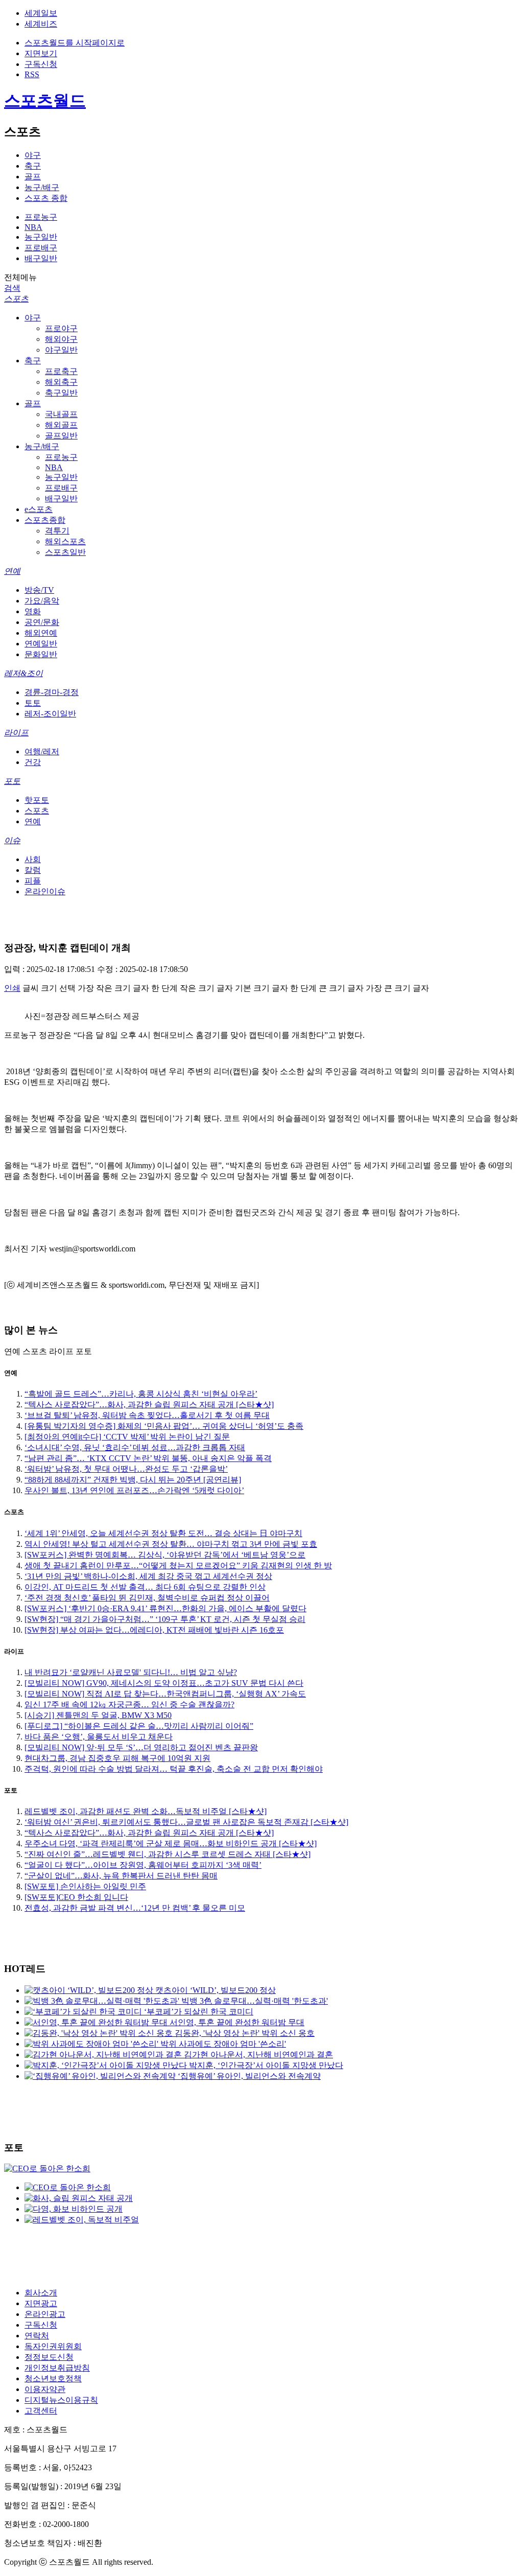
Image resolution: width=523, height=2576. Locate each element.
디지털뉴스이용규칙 (61, 2400)
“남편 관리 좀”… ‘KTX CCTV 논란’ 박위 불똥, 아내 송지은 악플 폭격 (148, 1458)
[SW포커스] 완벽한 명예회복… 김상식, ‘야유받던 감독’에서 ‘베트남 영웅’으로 (165, 1555)
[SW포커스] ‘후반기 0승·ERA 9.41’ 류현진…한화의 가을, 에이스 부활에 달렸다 (165, 1608)
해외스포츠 (65, 541)
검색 (12, 288)
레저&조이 (23, 673)
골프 (33, 177)
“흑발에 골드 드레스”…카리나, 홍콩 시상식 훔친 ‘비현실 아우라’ (141, 1394)
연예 (12, 571)
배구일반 (41, 258)
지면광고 (41, 2303)
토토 (33, 703)
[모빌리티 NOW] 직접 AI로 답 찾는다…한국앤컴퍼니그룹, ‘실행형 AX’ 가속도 (165, 1694)
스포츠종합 (45, 520)
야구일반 (61, 350)
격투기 (57, 531)
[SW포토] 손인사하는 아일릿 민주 (85, 1886)
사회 (33, 859)
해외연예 (41, 633)
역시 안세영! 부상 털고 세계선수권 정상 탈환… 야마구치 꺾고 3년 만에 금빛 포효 (171, 1544)
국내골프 (61, 414)
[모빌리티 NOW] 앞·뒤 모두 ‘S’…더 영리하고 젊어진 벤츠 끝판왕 (141, 1747)
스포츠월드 (45, 101)
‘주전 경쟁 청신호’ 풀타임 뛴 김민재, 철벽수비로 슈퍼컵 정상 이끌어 (147, 1598)
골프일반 (61, 436)
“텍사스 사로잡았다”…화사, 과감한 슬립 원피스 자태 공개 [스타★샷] (149, 1405)
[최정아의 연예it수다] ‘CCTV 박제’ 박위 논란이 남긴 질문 (127, 1437)
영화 (33, 611)
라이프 (16, 733)
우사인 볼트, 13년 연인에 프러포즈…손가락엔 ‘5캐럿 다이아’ (134, 1490)
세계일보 (41, 13)
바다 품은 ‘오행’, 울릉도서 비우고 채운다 (99, 1737)
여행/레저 (42, 751)
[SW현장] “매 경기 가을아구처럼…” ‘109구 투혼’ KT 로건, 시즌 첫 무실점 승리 (165, 1619)
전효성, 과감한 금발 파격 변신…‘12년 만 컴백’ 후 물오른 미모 (135, 1908)
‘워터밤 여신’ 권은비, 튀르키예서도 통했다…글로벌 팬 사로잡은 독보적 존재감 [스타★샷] (186, 1822)
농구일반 (41, 237)
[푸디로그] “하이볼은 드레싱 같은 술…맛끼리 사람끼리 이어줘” (139, 1726)
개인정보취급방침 (57, 2368)
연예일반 (41, 644)
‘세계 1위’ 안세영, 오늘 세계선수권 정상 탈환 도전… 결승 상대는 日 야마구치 (163, 1533)
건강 (33, 762)
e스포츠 (39, 509)
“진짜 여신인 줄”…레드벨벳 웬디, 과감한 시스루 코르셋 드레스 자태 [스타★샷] (168, 1854)
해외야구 (61, 339)
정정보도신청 (49, 2357)
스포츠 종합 (46, 198)
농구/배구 (42, 187)
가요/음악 (42, 601)
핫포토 (37, 800)
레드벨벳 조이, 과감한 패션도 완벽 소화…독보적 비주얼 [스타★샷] (146, 1811)
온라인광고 (45, 2314)
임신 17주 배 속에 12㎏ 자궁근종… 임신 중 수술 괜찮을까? (129, 1704)
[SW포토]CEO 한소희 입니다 (76, 1897)
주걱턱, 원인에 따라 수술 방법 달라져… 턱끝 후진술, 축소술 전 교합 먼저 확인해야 (174, 1769)
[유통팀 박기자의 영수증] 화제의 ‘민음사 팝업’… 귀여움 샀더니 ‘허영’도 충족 (164, 1426)
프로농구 (41, 217)
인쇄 (12, 988)
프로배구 (41, 248)
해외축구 (61, 382)
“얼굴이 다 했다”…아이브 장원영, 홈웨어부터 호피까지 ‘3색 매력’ (143, 1865)
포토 (12, 781)
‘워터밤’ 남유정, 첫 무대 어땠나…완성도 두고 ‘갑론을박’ (126, 1469)
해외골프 (61, 425)
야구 (33, 155)
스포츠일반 (65, 552)
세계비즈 (41, 24)
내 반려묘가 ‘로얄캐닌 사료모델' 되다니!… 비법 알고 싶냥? (131, 1672)
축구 (33, 166)
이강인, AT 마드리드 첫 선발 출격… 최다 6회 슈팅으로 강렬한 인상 (145, 1587)
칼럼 (33, 870)
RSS (32, 74)
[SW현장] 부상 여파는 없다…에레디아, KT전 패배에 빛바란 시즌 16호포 (154, 1630)
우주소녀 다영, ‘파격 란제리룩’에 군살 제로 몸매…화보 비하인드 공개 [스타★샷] (171, 1843)
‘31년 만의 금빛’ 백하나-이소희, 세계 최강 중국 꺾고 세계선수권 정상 (148, 1576)
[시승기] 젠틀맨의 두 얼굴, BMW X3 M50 (98, 1715)
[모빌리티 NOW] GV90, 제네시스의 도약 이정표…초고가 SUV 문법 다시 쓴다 (164, 1683)
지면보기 (41, 53)
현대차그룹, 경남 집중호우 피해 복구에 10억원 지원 (117, 1758)
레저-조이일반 (50, 714)
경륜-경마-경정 (52, 692)
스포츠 (16, 299)
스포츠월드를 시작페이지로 (75, 43)
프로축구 (61, 371)
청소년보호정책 (53, 2378)
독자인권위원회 (53, 2346)
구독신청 (41, 64)
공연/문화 (42, 622)
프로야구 (61, 328)
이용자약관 (45, 2389)
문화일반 (41, 654)
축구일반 (61, 393)
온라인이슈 (45, 891)
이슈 (12, 840)
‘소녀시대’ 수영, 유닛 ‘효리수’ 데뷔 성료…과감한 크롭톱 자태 (135, 1447)
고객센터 (41, 2411)
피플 (33, 881)
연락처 (37, 2336)
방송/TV (39, 590)
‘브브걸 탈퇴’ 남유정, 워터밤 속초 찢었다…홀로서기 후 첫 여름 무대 (147, 1415)
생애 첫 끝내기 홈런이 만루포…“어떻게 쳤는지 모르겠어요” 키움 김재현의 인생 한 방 (178, 1565)
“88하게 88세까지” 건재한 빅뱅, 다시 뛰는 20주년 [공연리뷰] (133, 1480)
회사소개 (41, 2293)
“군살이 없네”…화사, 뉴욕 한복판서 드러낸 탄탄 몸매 (121, 1876)
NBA (33, 227)
